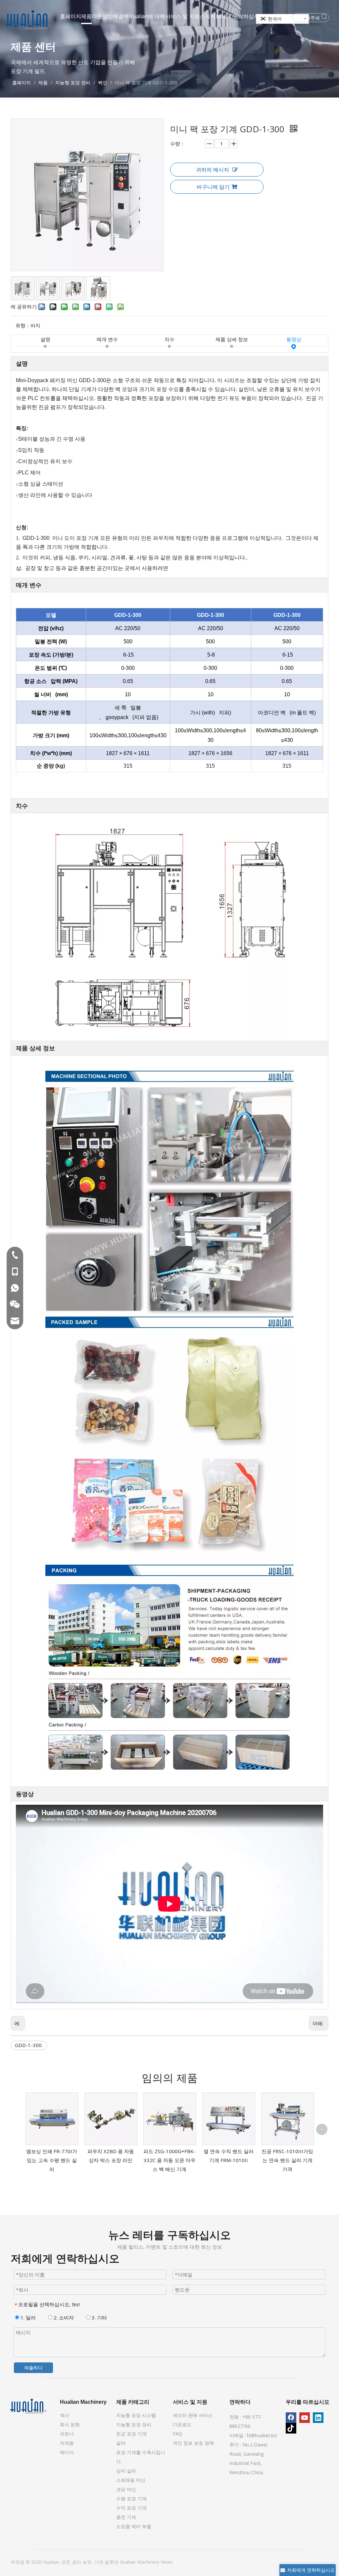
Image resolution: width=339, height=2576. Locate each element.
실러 (121, 2443)
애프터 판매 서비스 (193, 2415)
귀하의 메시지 (213, 170)
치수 (169, 339)
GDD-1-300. (29, 2045)
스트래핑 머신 (131, 2480)
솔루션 (112, 2562)
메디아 (67, 2452)
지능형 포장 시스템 (136, 2415)
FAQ (177, 2434)
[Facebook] (291, 2418)
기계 (99, 2562)
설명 (45, 339)
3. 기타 (99, 2317)
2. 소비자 (63, 2317)
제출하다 (33, 2368)
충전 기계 (126, 2517)
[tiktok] (291, 2428)
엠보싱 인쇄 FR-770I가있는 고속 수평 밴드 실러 (52, 2160)
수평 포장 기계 (131, 2498)
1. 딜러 (27, 2317)
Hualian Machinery (140, 2562)
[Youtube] (305, 2418)
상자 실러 (126, 2471)
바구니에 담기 (213, 187)
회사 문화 (70, 2424)
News (167, 2562)
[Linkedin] (318, 2418)
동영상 (294, 339)
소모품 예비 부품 (134, 2526)
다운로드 (182, 2424)
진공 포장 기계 (131, 2434)
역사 (65, 2415)
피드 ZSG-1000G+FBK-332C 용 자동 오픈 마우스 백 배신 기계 (169, 2160)
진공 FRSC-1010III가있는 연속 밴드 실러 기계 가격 (287, 2160)
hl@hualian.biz (262, 2435)
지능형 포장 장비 (134, 2424)
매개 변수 (107, 339)
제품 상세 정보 (232, 339)
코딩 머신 (126, 2489)
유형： (23, 325)
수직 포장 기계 (131, 2508)
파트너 (67, 2434)
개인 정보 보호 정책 (193, 2443)
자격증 (67, 2443)
